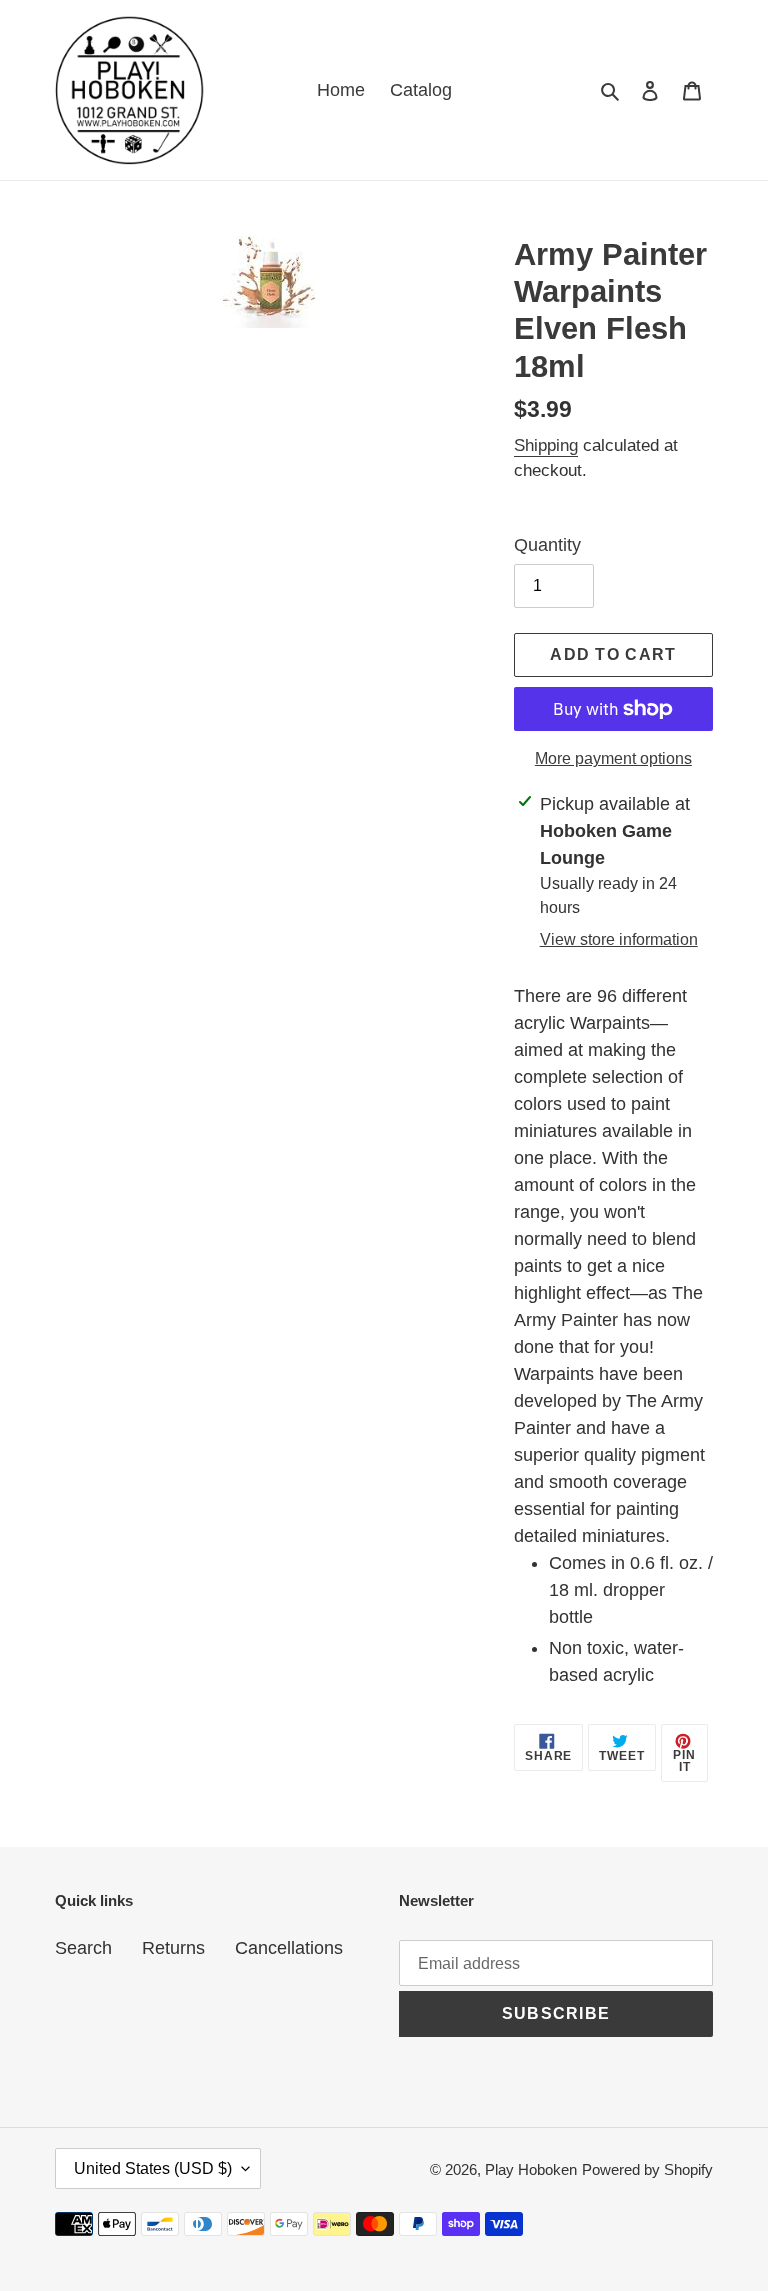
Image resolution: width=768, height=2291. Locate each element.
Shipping (546, 445)
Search (83, 1948)
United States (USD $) (153, 2168)
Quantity (547, 545)
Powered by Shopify (647, 2169)
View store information (619, 939)
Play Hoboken (531, 2169)
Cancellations (289, 1948)
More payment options (613, 758)
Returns (173, 1948)
